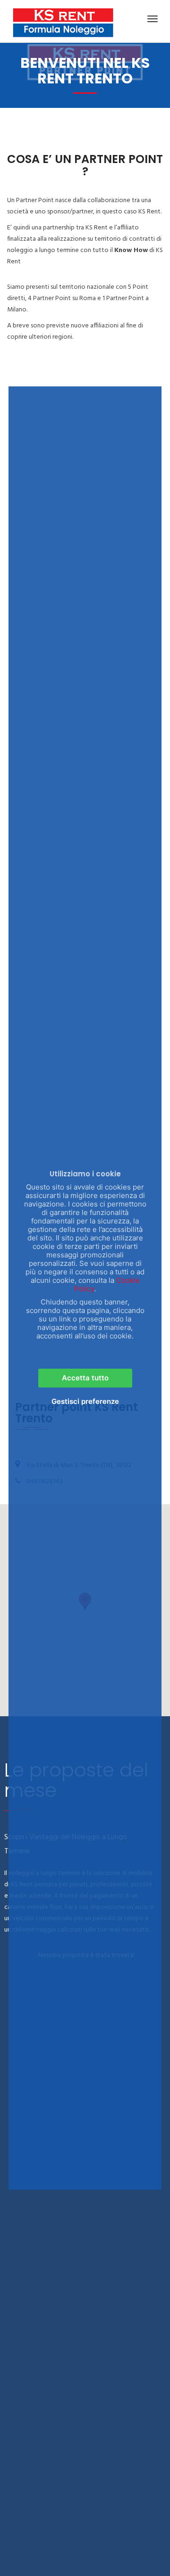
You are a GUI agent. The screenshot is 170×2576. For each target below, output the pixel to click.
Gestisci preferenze (85, 1401)
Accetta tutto (85, 1378)
